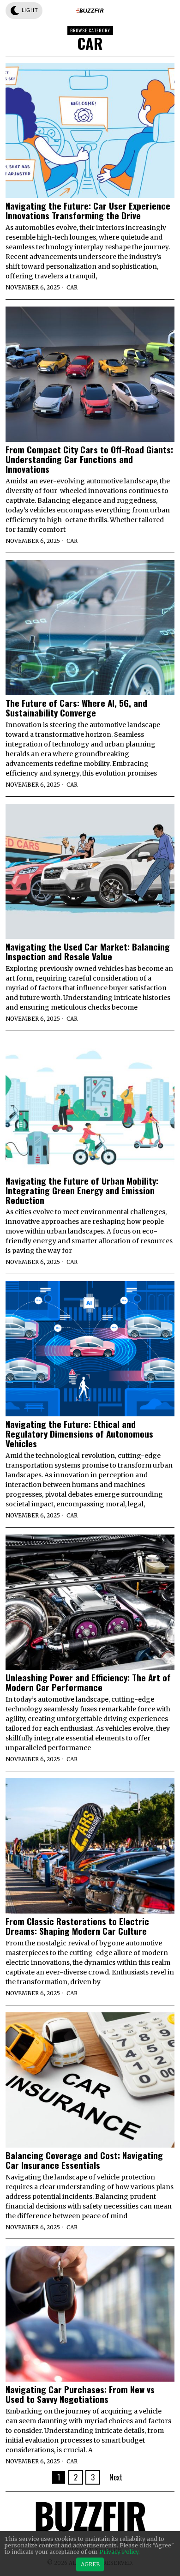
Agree (90, 2564)
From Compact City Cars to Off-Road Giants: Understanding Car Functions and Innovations (89, 459)
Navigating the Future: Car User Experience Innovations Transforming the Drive (88, 211)
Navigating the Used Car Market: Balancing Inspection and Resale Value (88, 951)
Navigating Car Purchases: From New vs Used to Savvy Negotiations (80, 2394)
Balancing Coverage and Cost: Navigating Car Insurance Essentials (84, 2160)
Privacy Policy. (120, 2552)
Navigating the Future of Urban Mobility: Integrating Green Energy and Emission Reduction (82, 1190)
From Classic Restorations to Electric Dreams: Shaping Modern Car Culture (77, 1926)
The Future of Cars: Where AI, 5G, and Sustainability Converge (76, 708)
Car (72, 287)
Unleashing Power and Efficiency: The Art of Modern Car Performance (88, 1682)
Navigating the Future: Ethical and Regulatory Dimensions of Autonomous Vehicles (79, 1434)
